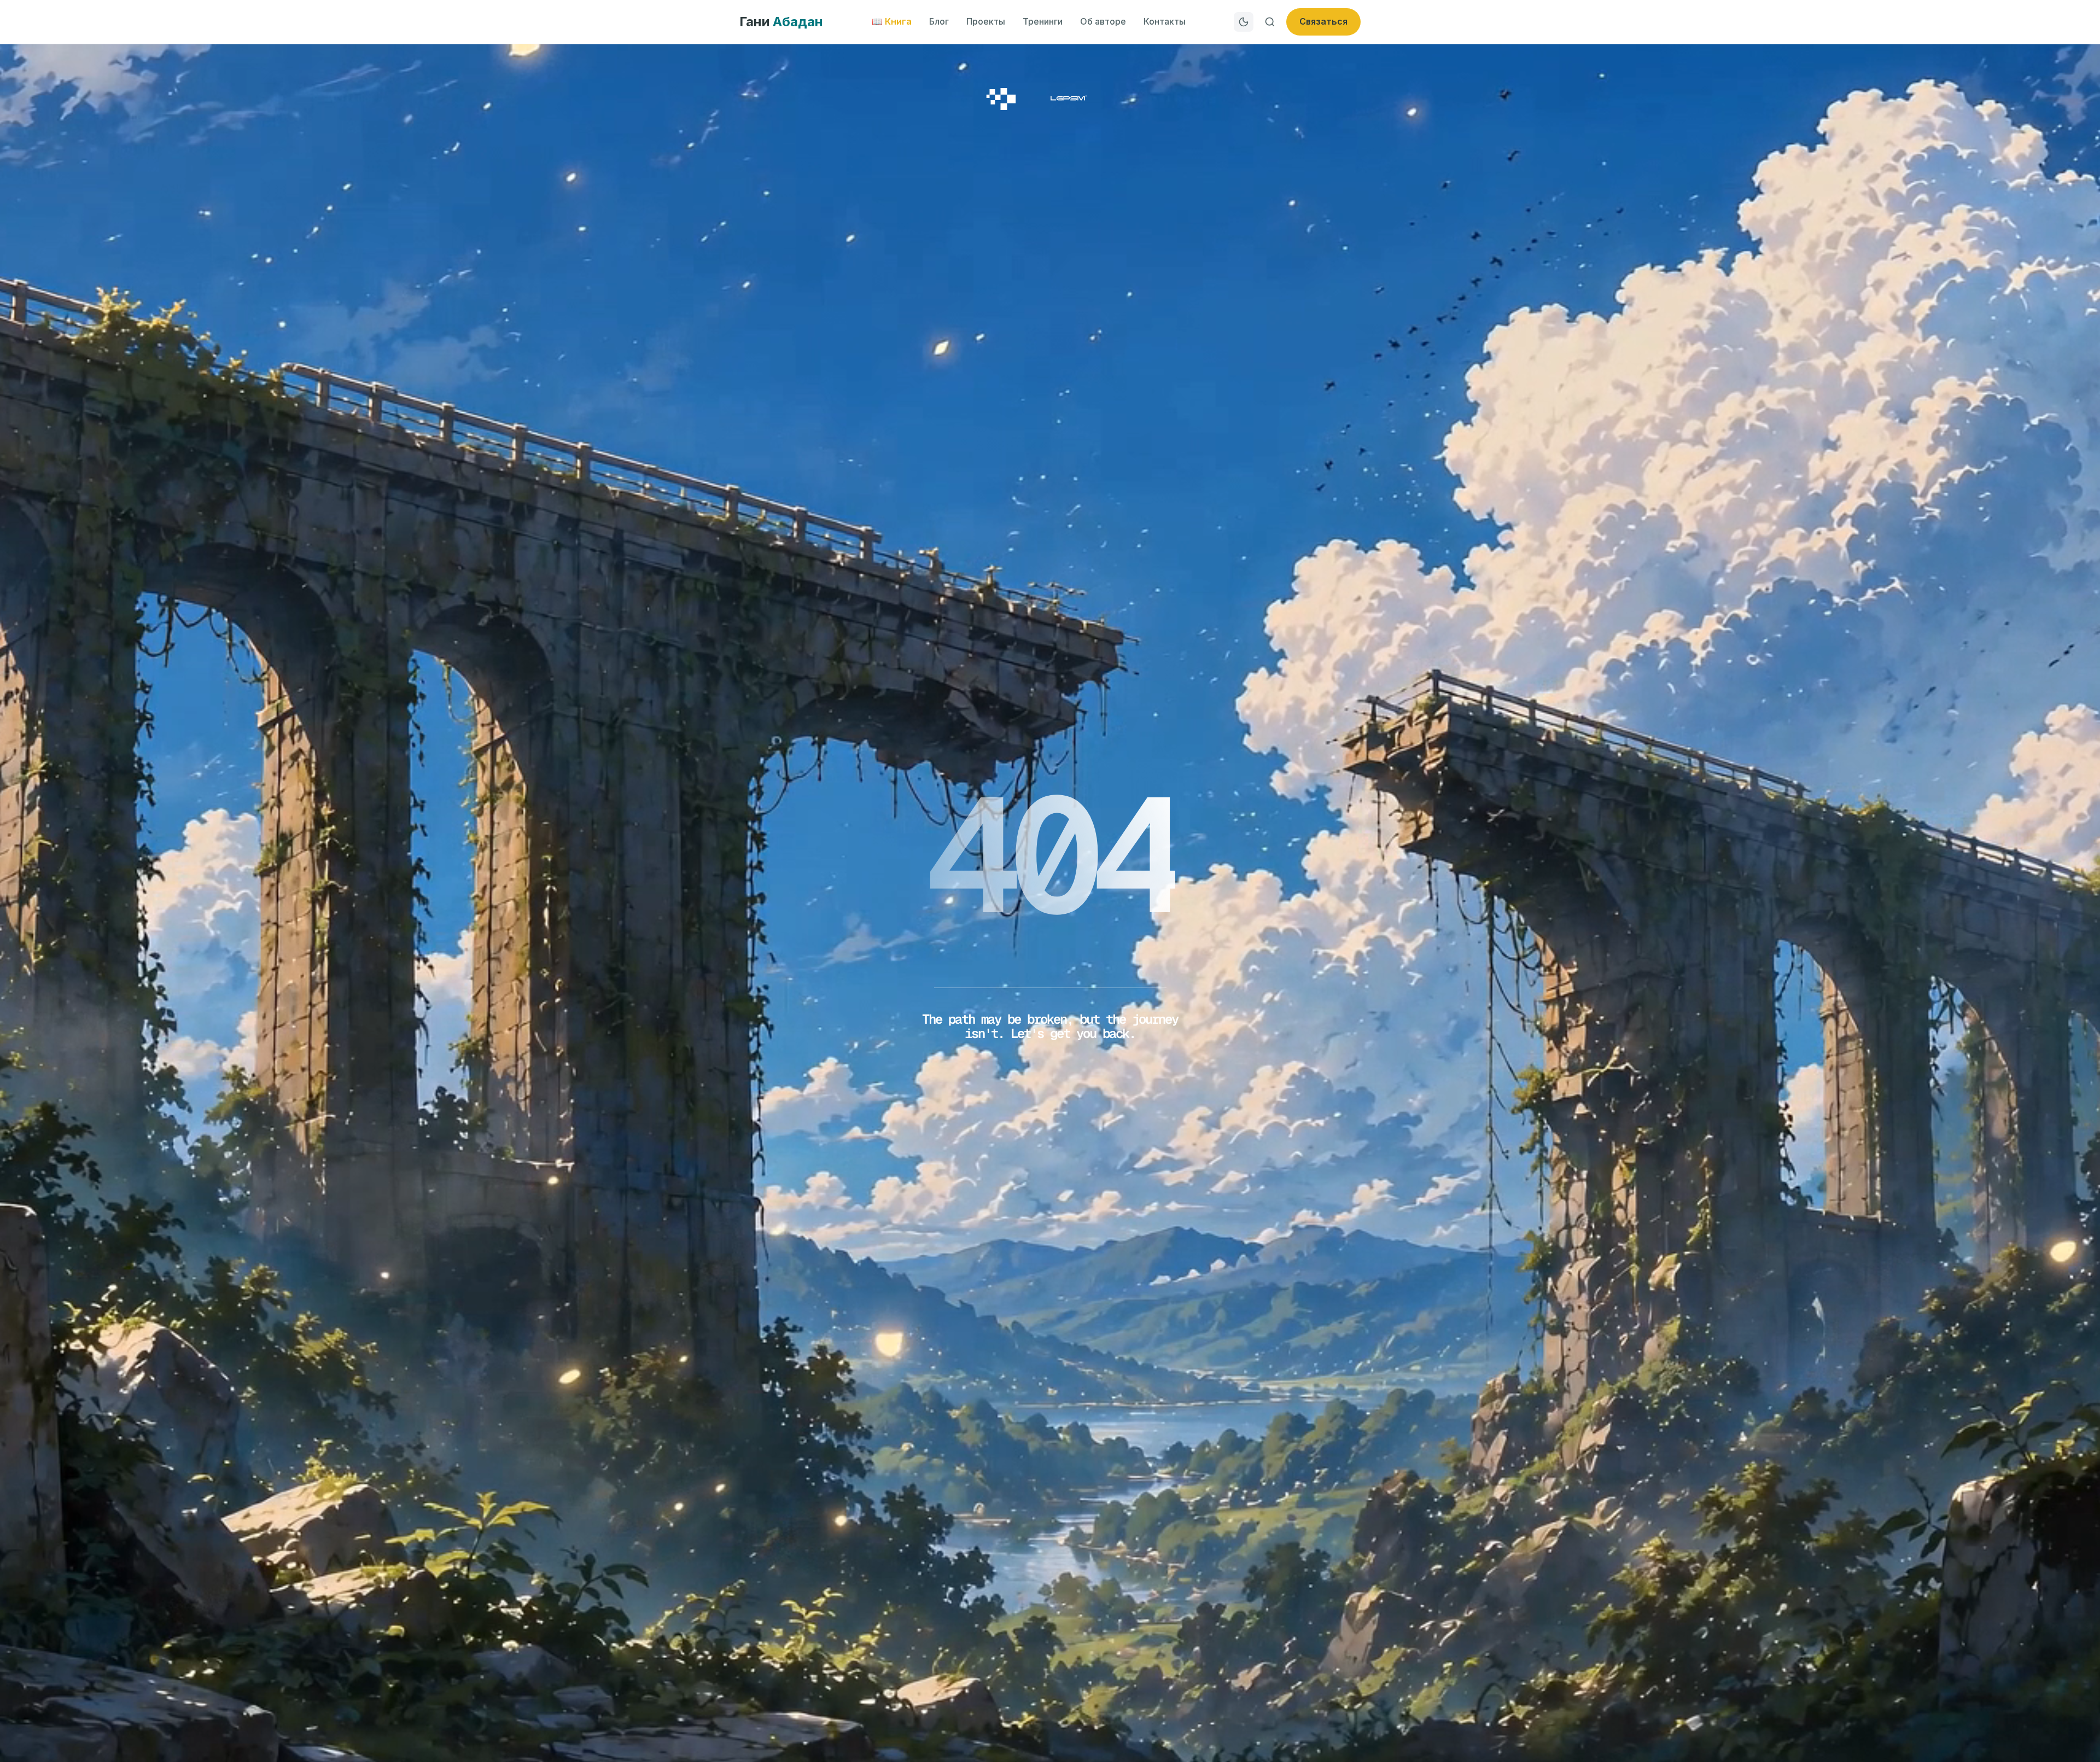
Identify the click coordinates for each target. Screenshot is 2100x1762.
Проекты (986, 21)
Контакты (1165, 21)
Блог (939, 21)
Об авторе (1103, 21)
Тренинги (1043, 21)
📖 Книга (892, 21)
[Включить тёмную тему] (1244, 22)
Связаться (1323, 21)
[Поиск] (1270, 22)
